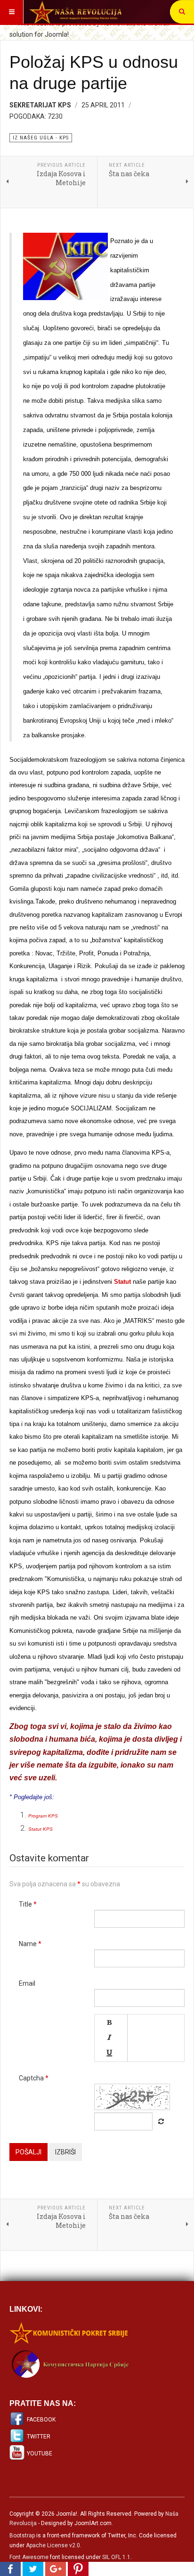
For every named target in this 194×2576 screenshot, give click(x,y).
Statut (122, 1282)
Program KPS (43, 1816)
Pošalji (28, 2152)
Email (27, 1983)
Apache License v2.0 (53, 2545)
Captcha (34, 2078)
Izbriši (65, 2152)
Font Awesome (29, 2557)
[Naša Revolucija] (75, 12)
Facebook (41, 2420)
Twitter (39, 2437)
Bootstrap (22, 2535)
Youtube (40, 2454)
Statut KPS (40, 1829)
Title (28, 1904)
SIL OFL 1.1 (116, 2557)
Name (30, 1944)
